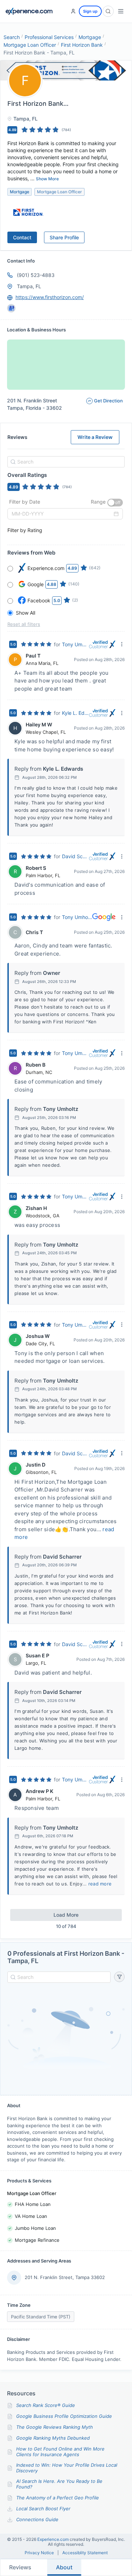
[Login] (73, 11)
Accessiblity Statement (85, 2553)
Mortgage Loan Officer (30, 45)
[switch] (115, 503)
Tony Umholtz (76, 644)
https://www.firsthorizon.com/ (50, 297)
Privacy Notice (39, 2553)
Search (12, 37)
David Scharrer (76, 856)
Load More (66, 1915)
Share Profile (64, 237)
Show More (47, 179)
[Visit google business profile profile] (11, 308)
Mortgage (90, 37)
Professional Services (49, 37)
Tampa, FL (29, 286)
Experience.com (54, 2539)
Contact (22, 237)
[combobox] (65, 462)
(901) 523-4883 (36, 275)
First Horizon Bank (82, 45)
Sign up (90, 11)
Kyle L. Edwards (76, 713)
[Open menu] (121, 11)
